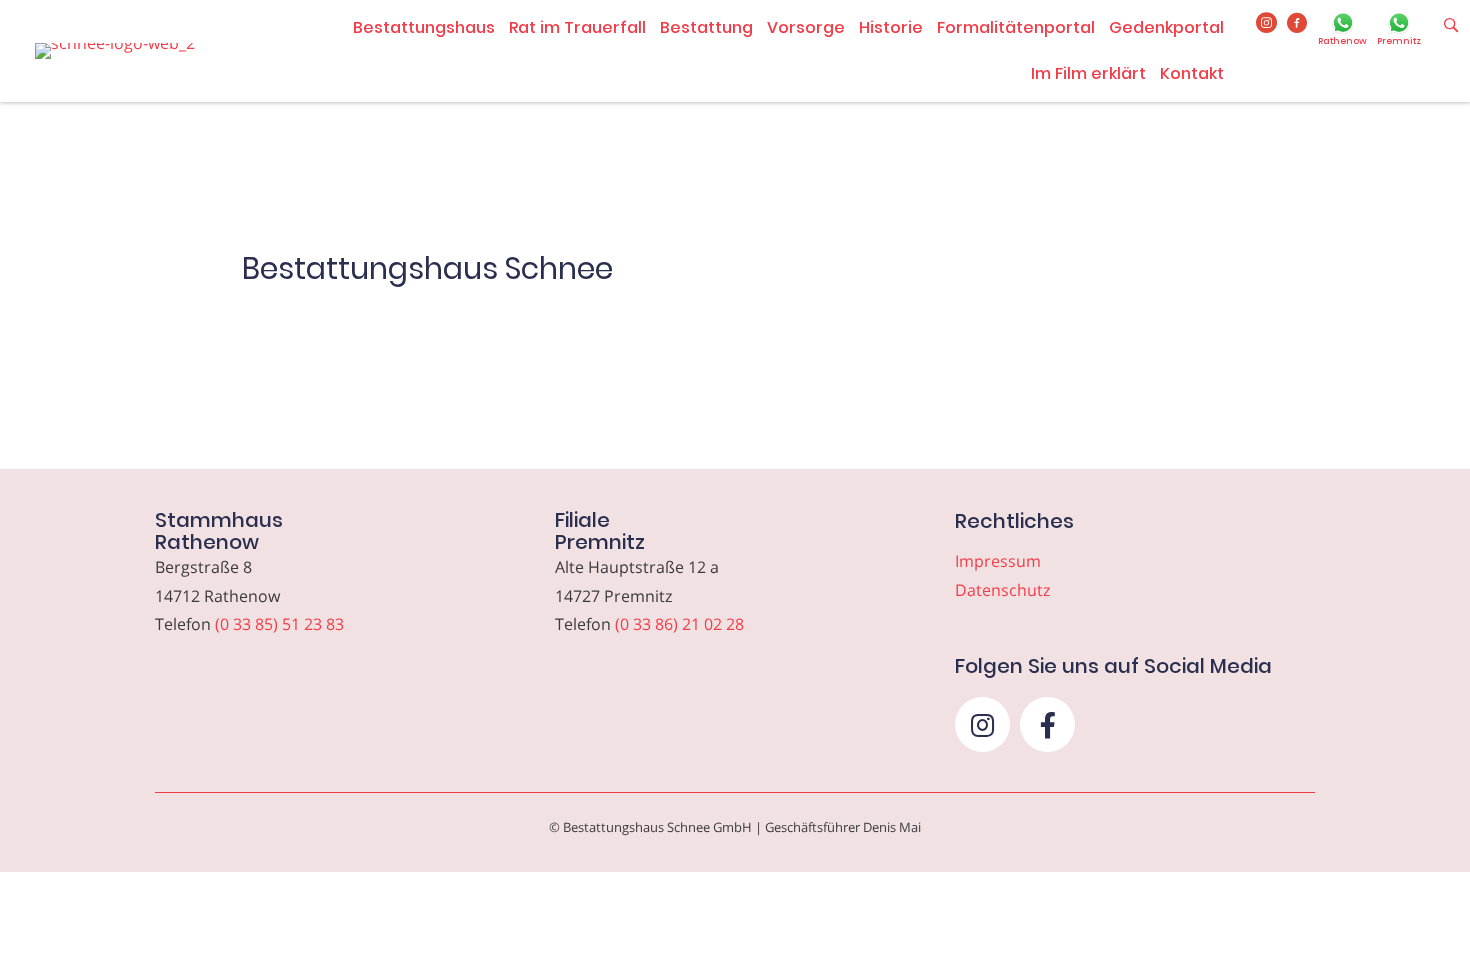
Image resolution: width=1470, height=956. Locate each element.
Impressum (998, 561)
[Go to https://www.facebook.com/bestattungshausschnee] (1297, 24)
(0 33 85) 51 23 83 (279, 624)
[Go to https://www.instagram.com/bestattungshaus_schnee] (1266, 24)
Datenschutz (1002, 590)
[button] (982, 724)
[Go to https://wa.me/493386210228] (1399, 31)
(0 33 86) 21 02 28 (679, 624)
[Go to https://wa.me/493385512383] (1342, 31)
